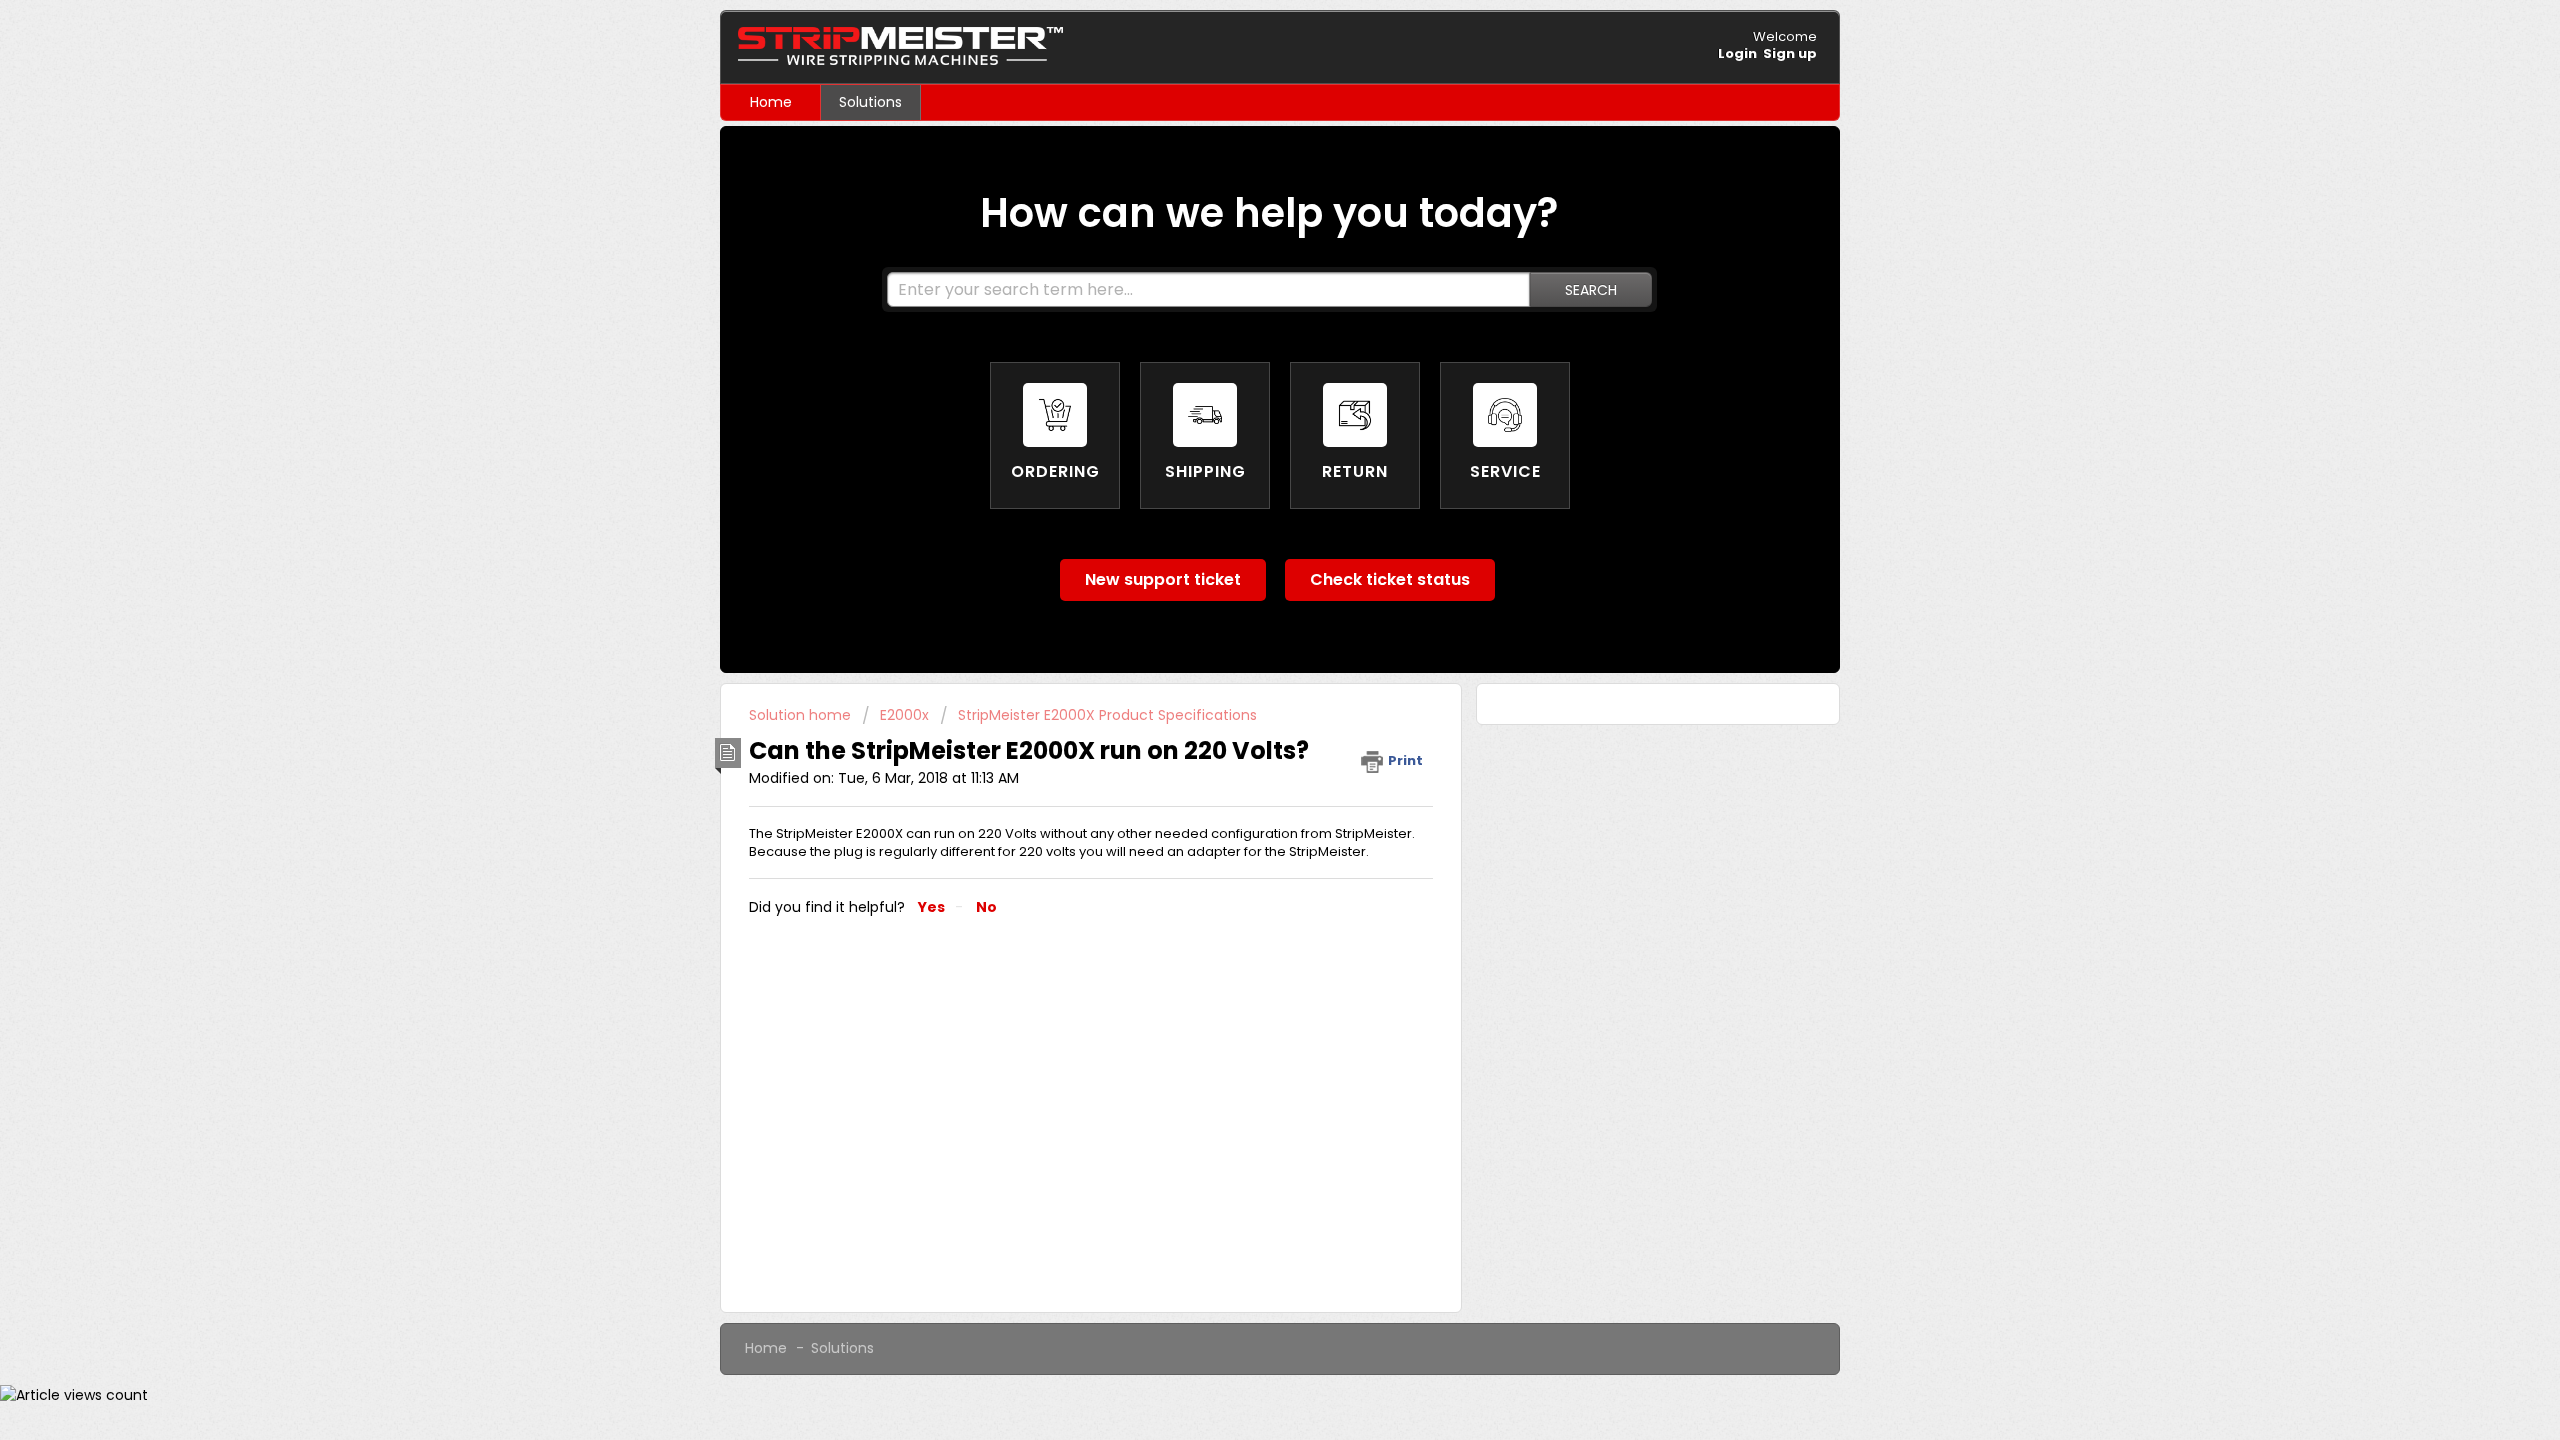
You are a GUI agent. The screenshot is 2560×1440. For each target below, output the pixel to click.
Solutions (870, 102)
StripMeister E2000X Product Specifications (1107, 715)
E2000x (904, 715)
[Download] (1243, 464)
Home (771, 102)
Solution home (802, 715)
